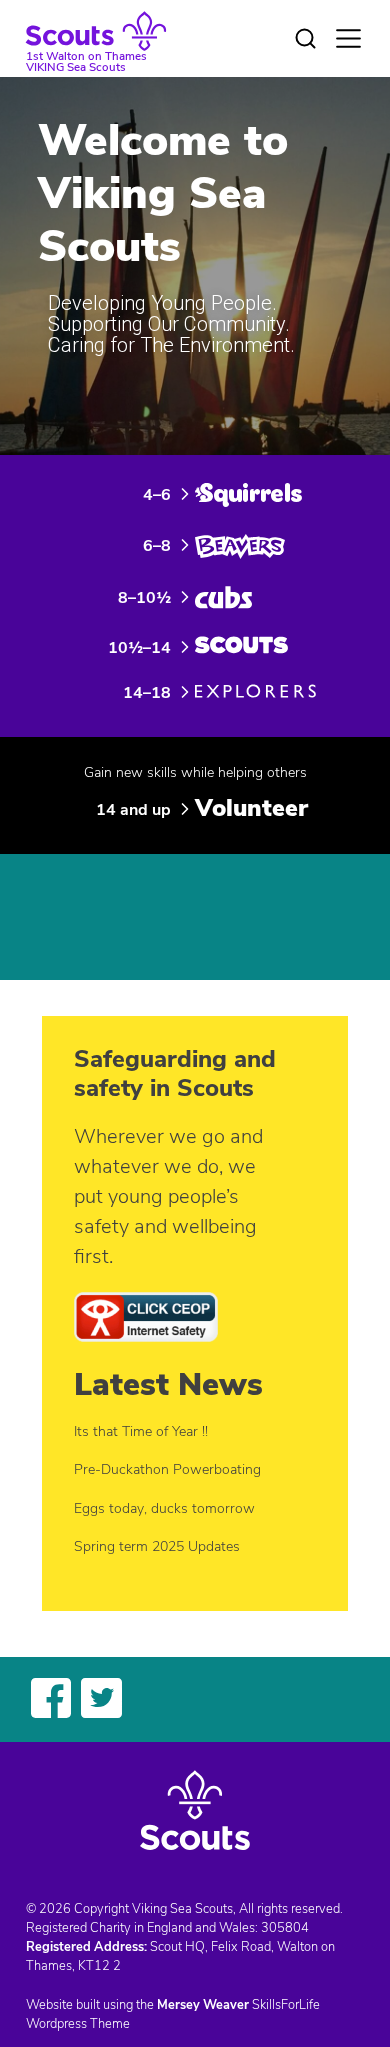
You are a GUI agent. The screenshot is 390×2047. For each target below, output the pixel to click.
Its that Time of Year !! (141, 1431)
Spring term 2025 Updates (157, 1546)
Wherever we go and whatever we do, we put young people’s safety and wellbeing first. (168, 1196)
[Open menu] (348, 38)
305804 (285, 1928)
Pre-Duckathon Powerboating (167, 1469)
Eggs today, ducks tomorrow (164, 1508)
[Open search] (306, 39)
